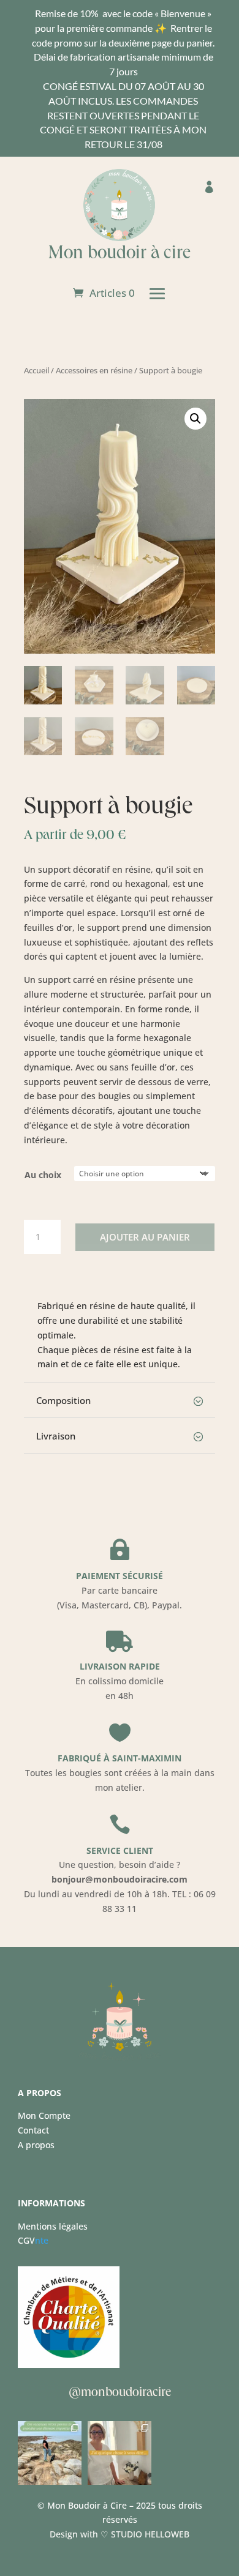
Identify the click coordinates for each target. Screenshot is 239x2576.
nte (33, 2240)
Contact (33, 2130)
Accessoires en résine (94, 370)
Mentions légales (53, 2226)
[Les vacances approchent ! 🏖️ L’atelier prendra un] (120, 2453)
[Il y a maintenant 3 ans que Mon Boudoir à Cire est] (50, 2453)
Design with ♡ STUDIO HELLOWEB (120, 2534)
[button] (195, 419)
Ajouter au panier (145, 1237)
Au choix (43, 1175)
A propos (36, 2145)
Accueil (36, 370)
